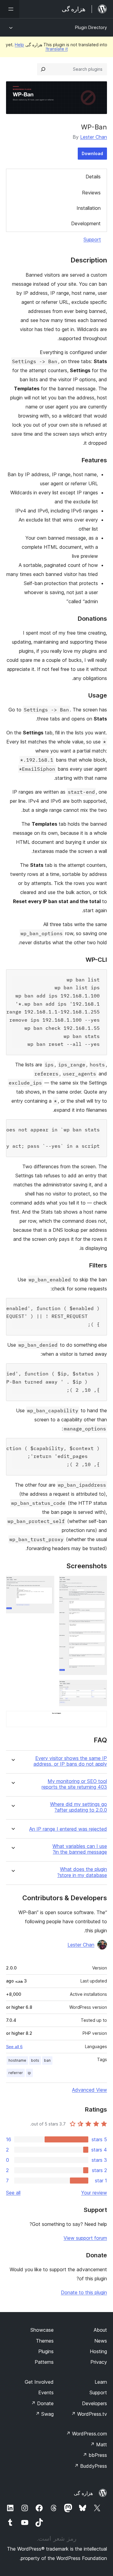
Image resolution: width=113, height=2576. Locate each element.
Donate (42, 2403)
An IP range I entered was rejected (68, 1829)
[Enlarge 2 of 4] (46, 1584)
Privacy (99, 2362)
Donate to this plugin (84, 2292)
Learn (101, 2382)
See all (13, 2193)
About (100, 2330)
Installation (89, 208)
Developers (94, 2403)
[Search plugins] (43, 69)
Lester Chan (94, 137)
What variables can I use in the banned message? (80, 1849)
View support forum (85, 2238)
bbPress (95, 2455)
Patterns (44, 2362)
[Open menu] (10, 9)
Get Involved (39, 2382)
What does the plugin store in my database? (82, 1872)
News (101, 2341)
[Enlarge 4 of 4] (99, 1719)
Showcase (42, 2330)
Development (86, 223)
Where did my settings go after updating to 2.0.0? (78, 1807)
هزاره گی (83, 2493)
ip (29, 2073)
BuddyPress (91, 2466)
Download (92, 153)
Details (93, 177)
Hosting (98, 2351)
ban (47, 2060)
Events (46, 2392)
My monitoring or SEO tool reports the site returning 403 (74, 1784)
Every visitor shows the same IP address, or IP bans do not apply (70, 1761)
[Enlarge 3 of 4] (99, 1688)
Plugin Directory (91, 27)
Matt (99, 2444)
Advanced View (89, 2090)
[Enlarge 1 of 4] (99, 1584)
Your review (94, 2193)
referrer (16, 2073)
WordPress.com (86, 2434)
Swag (44, 2414)
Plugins (46, 2351)
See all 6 (14, 2047)
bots (35, 2060)
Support (92, 239)
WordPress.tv (89, 2414)
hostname (17, 2060)
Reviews (91, 193)
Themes (45, 2341)
